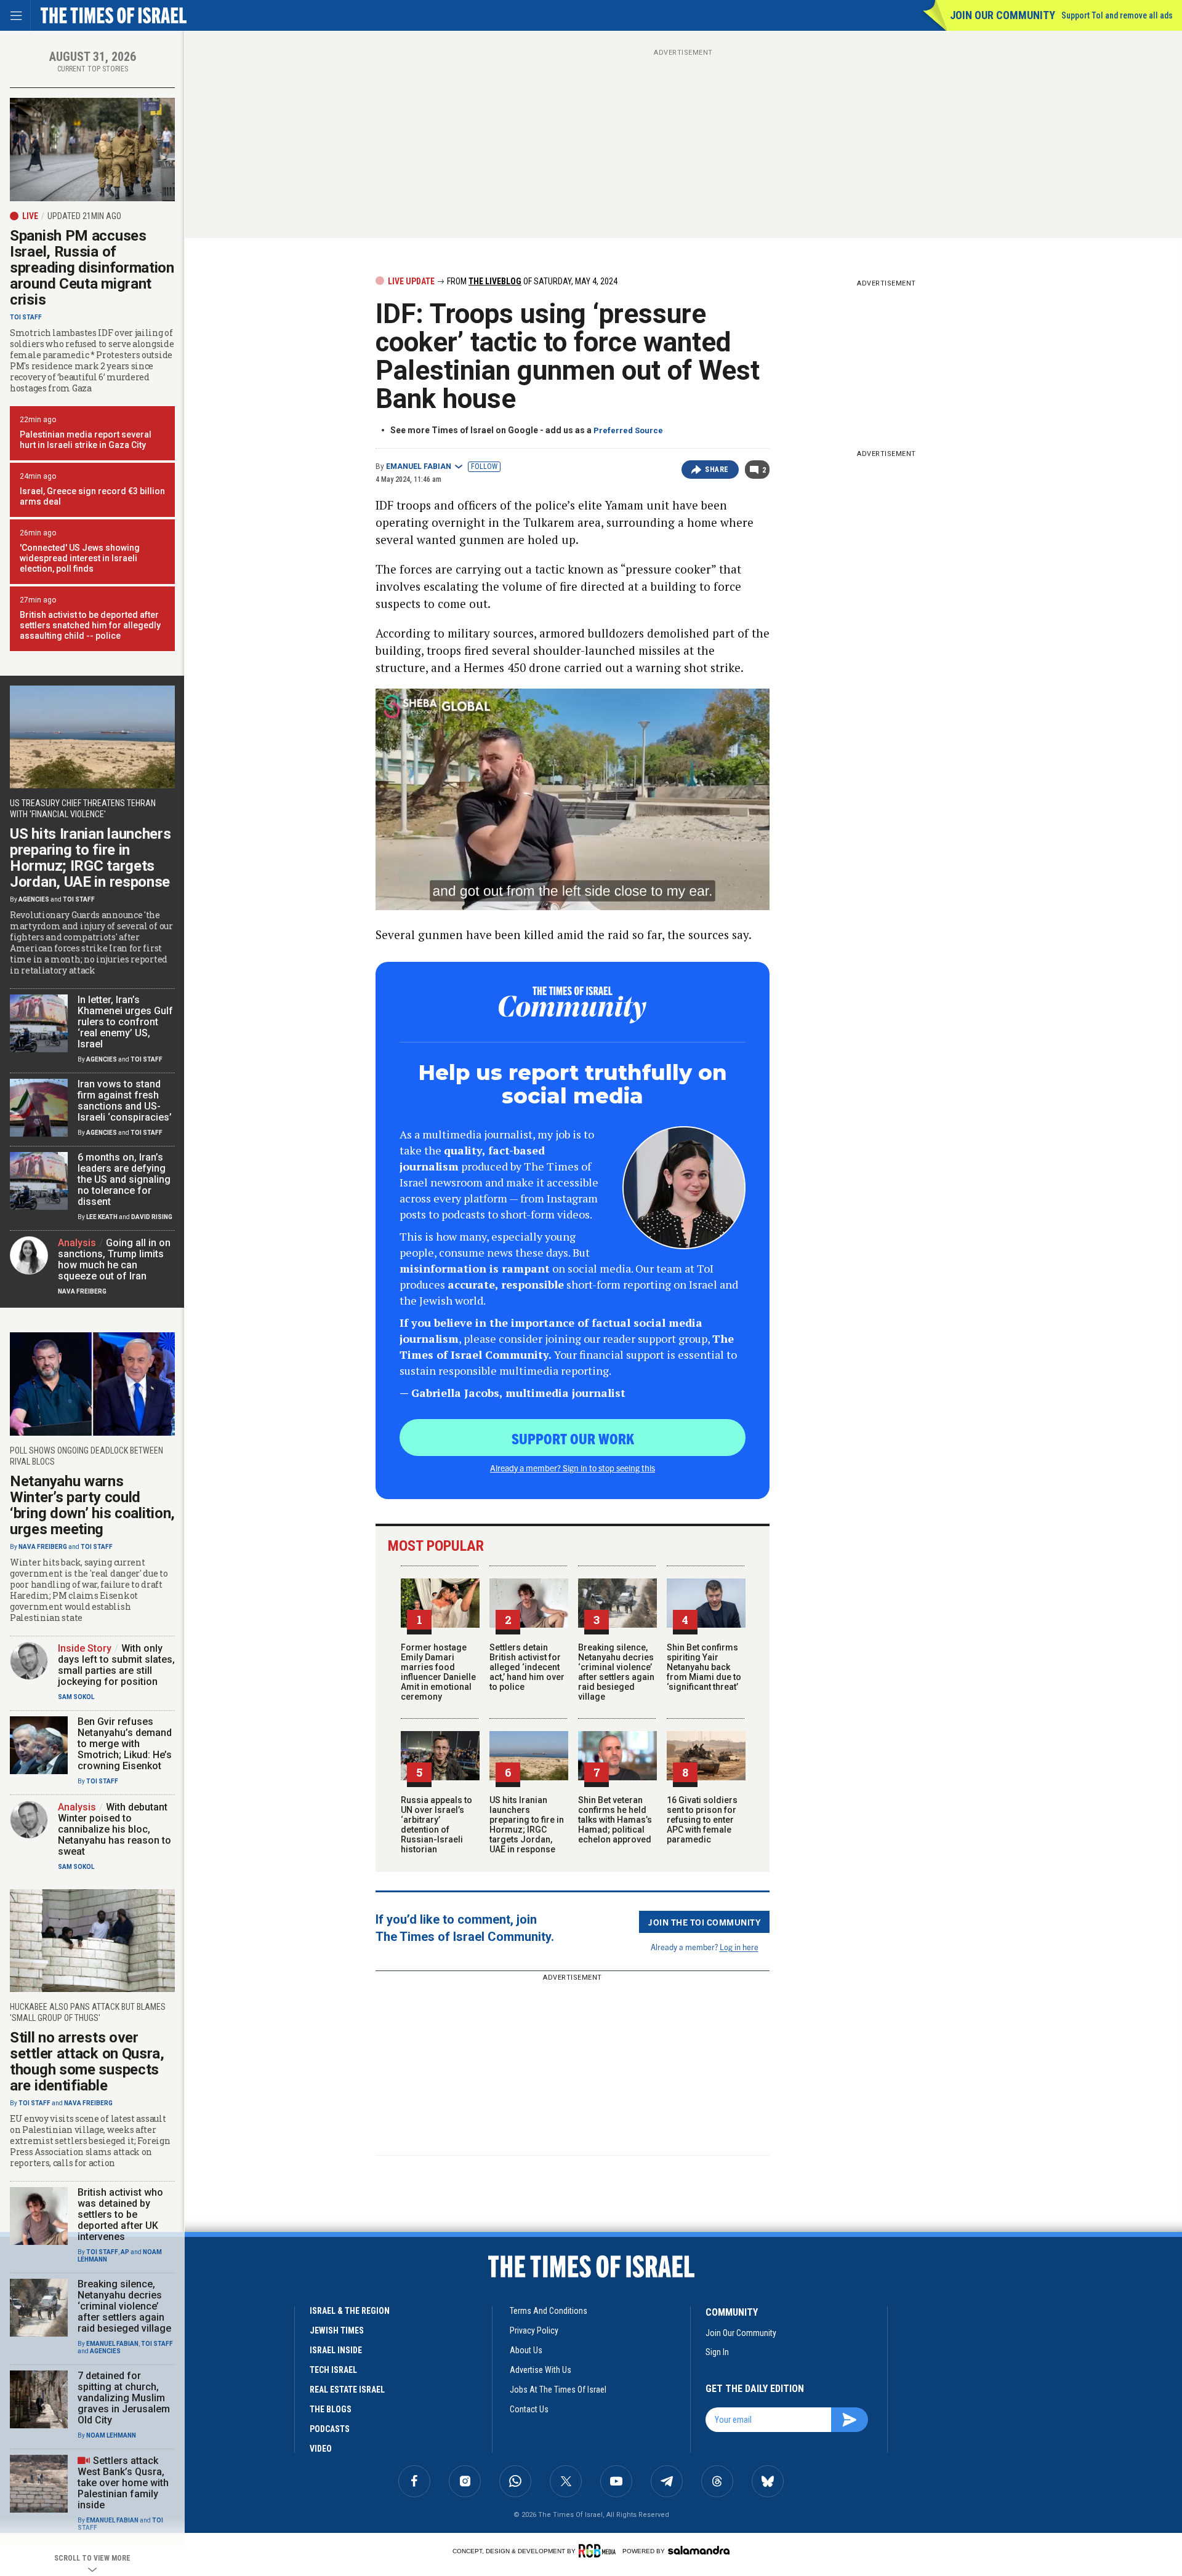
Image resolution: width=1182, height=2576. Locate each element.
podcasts (330, 2429)
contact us (529, 2409)
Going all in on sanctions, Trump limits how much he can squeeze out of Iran (114, 1259)
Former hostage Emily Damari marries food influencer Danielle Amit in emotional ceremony (438, 1672)
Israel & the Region (350, 2311)
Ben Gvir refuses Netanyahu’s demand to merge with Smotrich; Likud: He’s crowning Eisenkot (125, 1744)
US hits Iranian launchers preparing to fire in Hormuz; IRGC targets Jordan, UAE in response (527, 1825)
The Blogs (331, 2409)
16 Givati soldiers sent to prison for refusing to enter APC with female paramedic (702, 1820)
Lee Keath (102, 1217)
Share (717, 470)
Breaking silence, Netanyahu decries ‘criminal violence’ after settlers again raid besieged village (616, 1672)
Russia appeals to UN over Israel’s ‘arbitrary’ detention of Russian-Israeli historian (436, 1825)
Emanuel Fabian (419, 466)
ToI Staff (26, 317)
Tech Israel (333, 2370)
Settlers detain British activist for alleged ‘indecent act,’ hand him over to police (527, 1667)
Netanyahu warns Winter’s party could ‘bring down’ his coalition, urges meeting (92, 1505)
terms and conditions (549, 2311)
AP (125, 2252)
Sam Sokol (76, 1697)
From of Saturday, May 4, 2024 (531, 281)
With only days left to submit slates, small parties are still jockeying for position (116, 1665)
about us (526, 2350)
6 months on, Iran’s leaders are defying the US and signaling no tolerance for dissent (124, 1179)
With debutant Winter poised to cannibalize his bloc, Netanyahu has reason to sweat (115, 1829)
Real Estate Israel (347, 2390)
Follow (484, 466)
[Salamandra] (699, 2550)
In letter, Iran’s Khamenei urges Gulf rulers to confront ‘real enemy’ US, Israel (125, 1022)
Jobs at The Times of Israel (558, 2390)
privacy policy (534, 2330)
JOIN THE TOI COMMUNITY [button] (704, 1922)
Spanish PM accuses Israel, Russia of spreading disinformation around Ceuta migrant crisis (92, 268)
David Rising (152, 1217)
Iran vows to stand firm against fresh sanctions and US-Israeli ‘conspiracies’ (125, 1101)
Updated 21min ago (84, 216)
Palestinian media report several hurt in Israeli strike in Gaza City (86, 440)
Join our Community (1003, 15)
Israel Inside (336, 2350)
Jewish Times (337, 2330)
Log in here (739, 1947)
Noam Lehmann (111, 2435)
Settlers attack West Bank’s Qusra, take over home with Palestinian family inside (123, 2483)
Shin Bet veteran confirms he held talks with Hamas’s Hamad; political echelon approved (615, 1820)
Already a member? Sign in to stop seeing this (573, 1468)
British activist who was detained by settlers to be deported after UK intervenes (120, 2214)
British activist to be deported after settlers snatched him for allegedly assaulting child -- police (90, 625)
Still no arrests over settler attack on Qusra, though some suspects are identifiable (87, 2062)
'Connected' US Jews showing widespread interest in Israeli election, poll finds (80, 558)
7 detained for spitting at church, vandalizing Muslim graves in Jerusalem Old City (124, 2398)
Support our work (573, 1438)
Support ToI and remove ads (1117, 15)
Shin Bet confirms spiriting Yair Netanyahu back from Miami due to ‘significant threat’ (704, 1667)
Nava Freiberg (82, 1291)
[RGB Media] (599, 2551)
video (321, 2449)
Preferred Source (628, 430)
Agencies (34, 899)
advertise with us (541, 2370)
